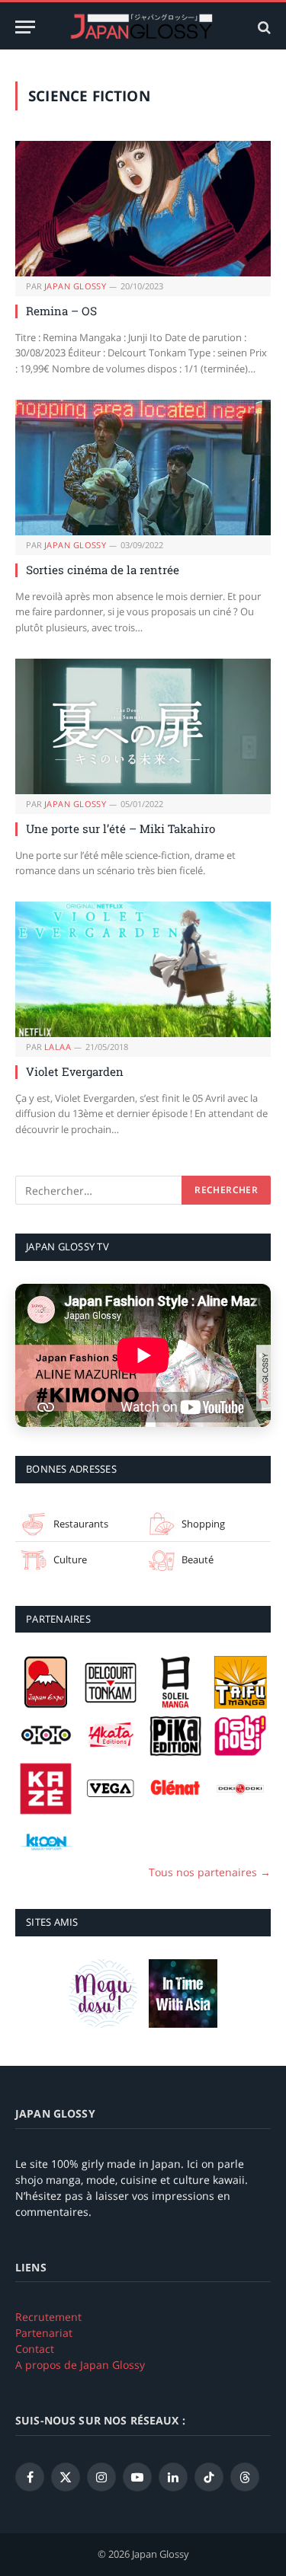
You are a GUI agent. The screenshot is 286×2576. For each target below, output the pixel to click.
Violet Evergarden (75, 1071)
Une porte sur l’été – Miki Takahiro (121, 828)
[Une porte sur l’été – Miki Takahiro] (143, 726)
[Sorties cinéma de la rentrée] (143, 468)
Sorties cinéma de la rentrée (103, 570)
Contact (35, 2349)
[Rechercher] (263, 27)
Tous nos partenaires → (210, 1872)
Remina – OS (61, 311)
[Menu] (25, 27)
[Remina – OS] (143, 209)
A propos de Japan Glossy (80, 2365)
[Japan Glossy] (143, 27)
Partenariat (44, 2333)
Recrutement (48, 2317)
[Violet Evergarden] (143, 969)
